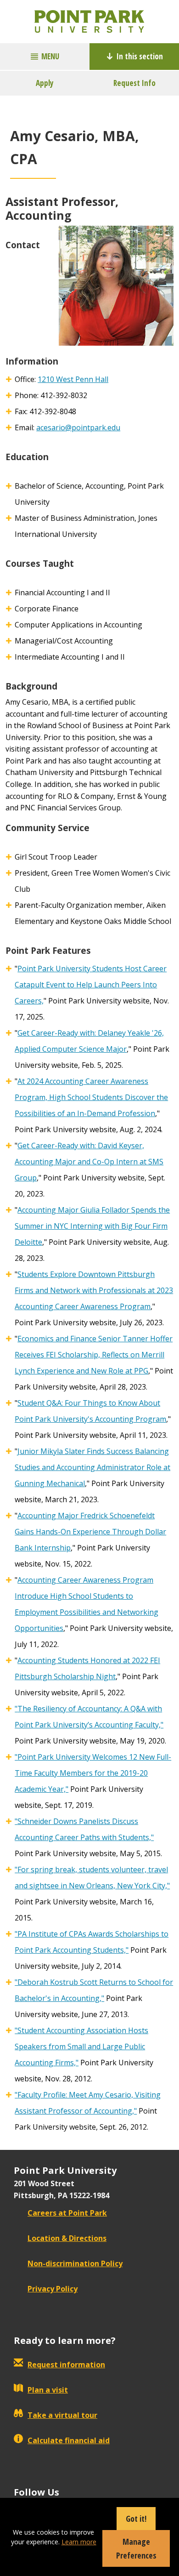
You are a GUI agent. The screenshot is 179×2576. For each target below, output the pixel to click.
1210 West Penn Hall (73, 379)
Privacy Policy (53, 2289)
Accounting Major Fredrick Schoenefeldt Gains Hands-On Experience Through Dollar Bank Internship (90, 1532)
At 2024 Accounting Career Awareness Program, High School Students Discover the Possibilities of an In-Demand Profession (91, 1097)
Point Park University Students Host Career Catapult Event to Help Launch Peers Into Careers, (91, 985)
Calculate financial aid (69, 2440)
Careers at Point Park (67, 2213)
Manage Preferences (136, 2548)
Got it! (136, 2519)
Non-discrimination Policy (75, 2263)
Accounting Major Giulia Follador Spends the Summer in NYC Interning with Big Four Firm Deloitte (92, 1226)
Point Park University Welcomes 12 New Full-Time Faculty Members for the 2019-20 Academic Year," (93, 1773)
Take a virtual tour (62, 2415)
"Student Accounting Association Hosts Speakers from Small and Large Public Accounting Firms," (81, 2046)
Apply (45, 83)
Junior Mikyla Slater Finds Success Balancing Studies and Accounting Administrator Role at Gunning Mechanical (92, 1467)
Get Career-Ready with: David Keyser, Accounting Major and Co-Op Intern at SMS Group (89, 1162)
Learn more (79, 2542)
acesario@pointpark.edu (78, 427)
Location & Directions (67, 2238)
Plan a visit (48, 2390)
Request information (66, 2365)
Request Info (134, 83)
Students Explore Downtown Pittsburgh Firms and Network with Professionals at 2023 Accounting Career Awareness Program (94, 1290)
